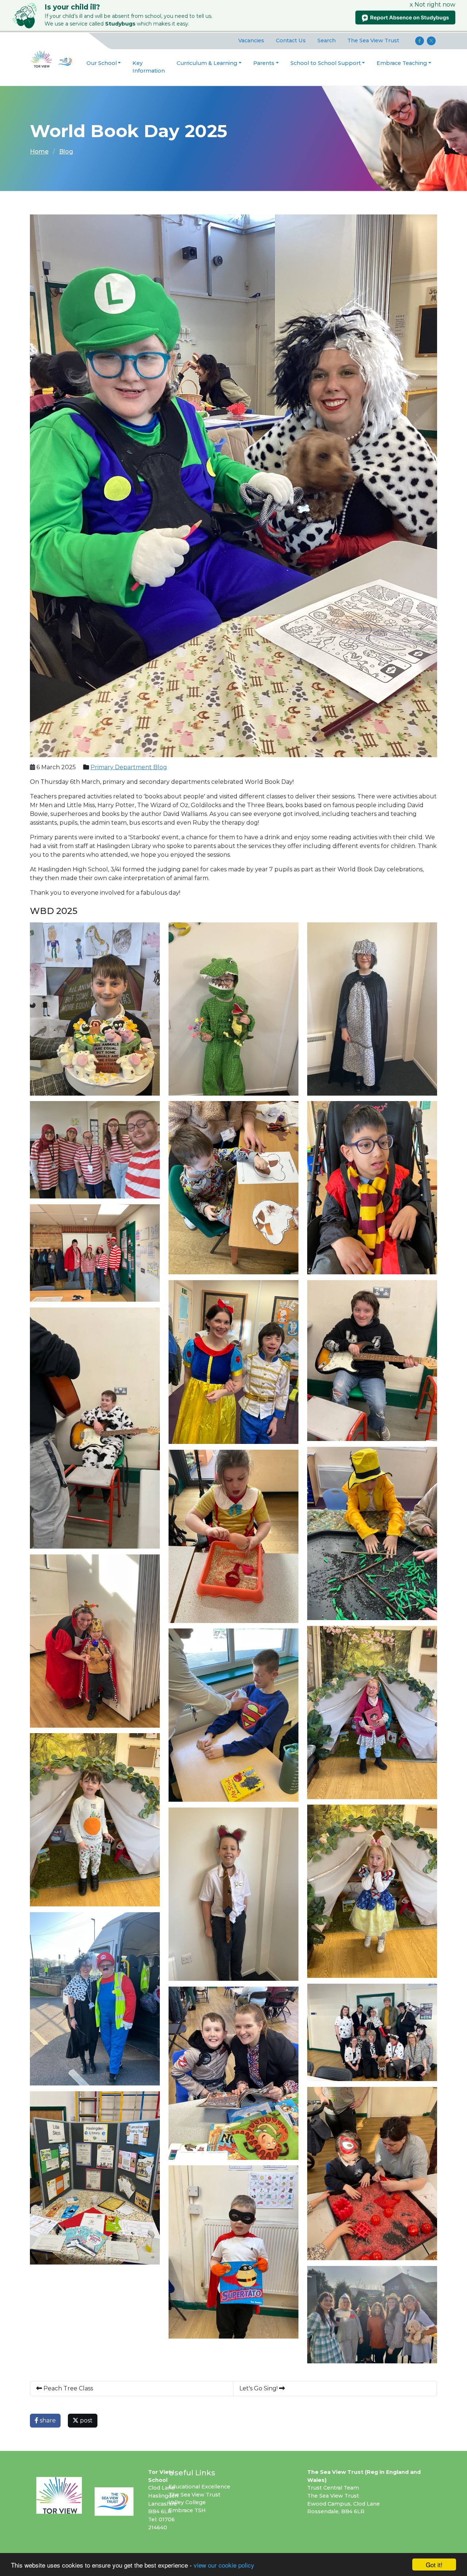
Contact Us (291, 40)
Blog (66, 152)
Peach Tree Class (67, 2388)
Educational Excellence (199, 2487)
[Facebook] (420, 41)
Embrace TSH (187, 2510)
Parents (264, 63)
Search (327, 40)
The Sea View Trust (373, 40)
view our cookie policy (224, 2565)
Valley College (187, 2502)
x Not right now (433, 5)
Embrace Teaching (402, 63)
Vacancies (251, 40)
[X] (431, 41)
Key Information (149, 67)
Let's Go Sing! (259, 2388)
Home (39, 152)
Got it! (434, 2565)
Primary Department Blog (129, 767)
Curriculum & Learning (207, 63)
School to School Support (326, 63)
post (86, 2420)
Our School (102, 63)
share (47, 2420)
